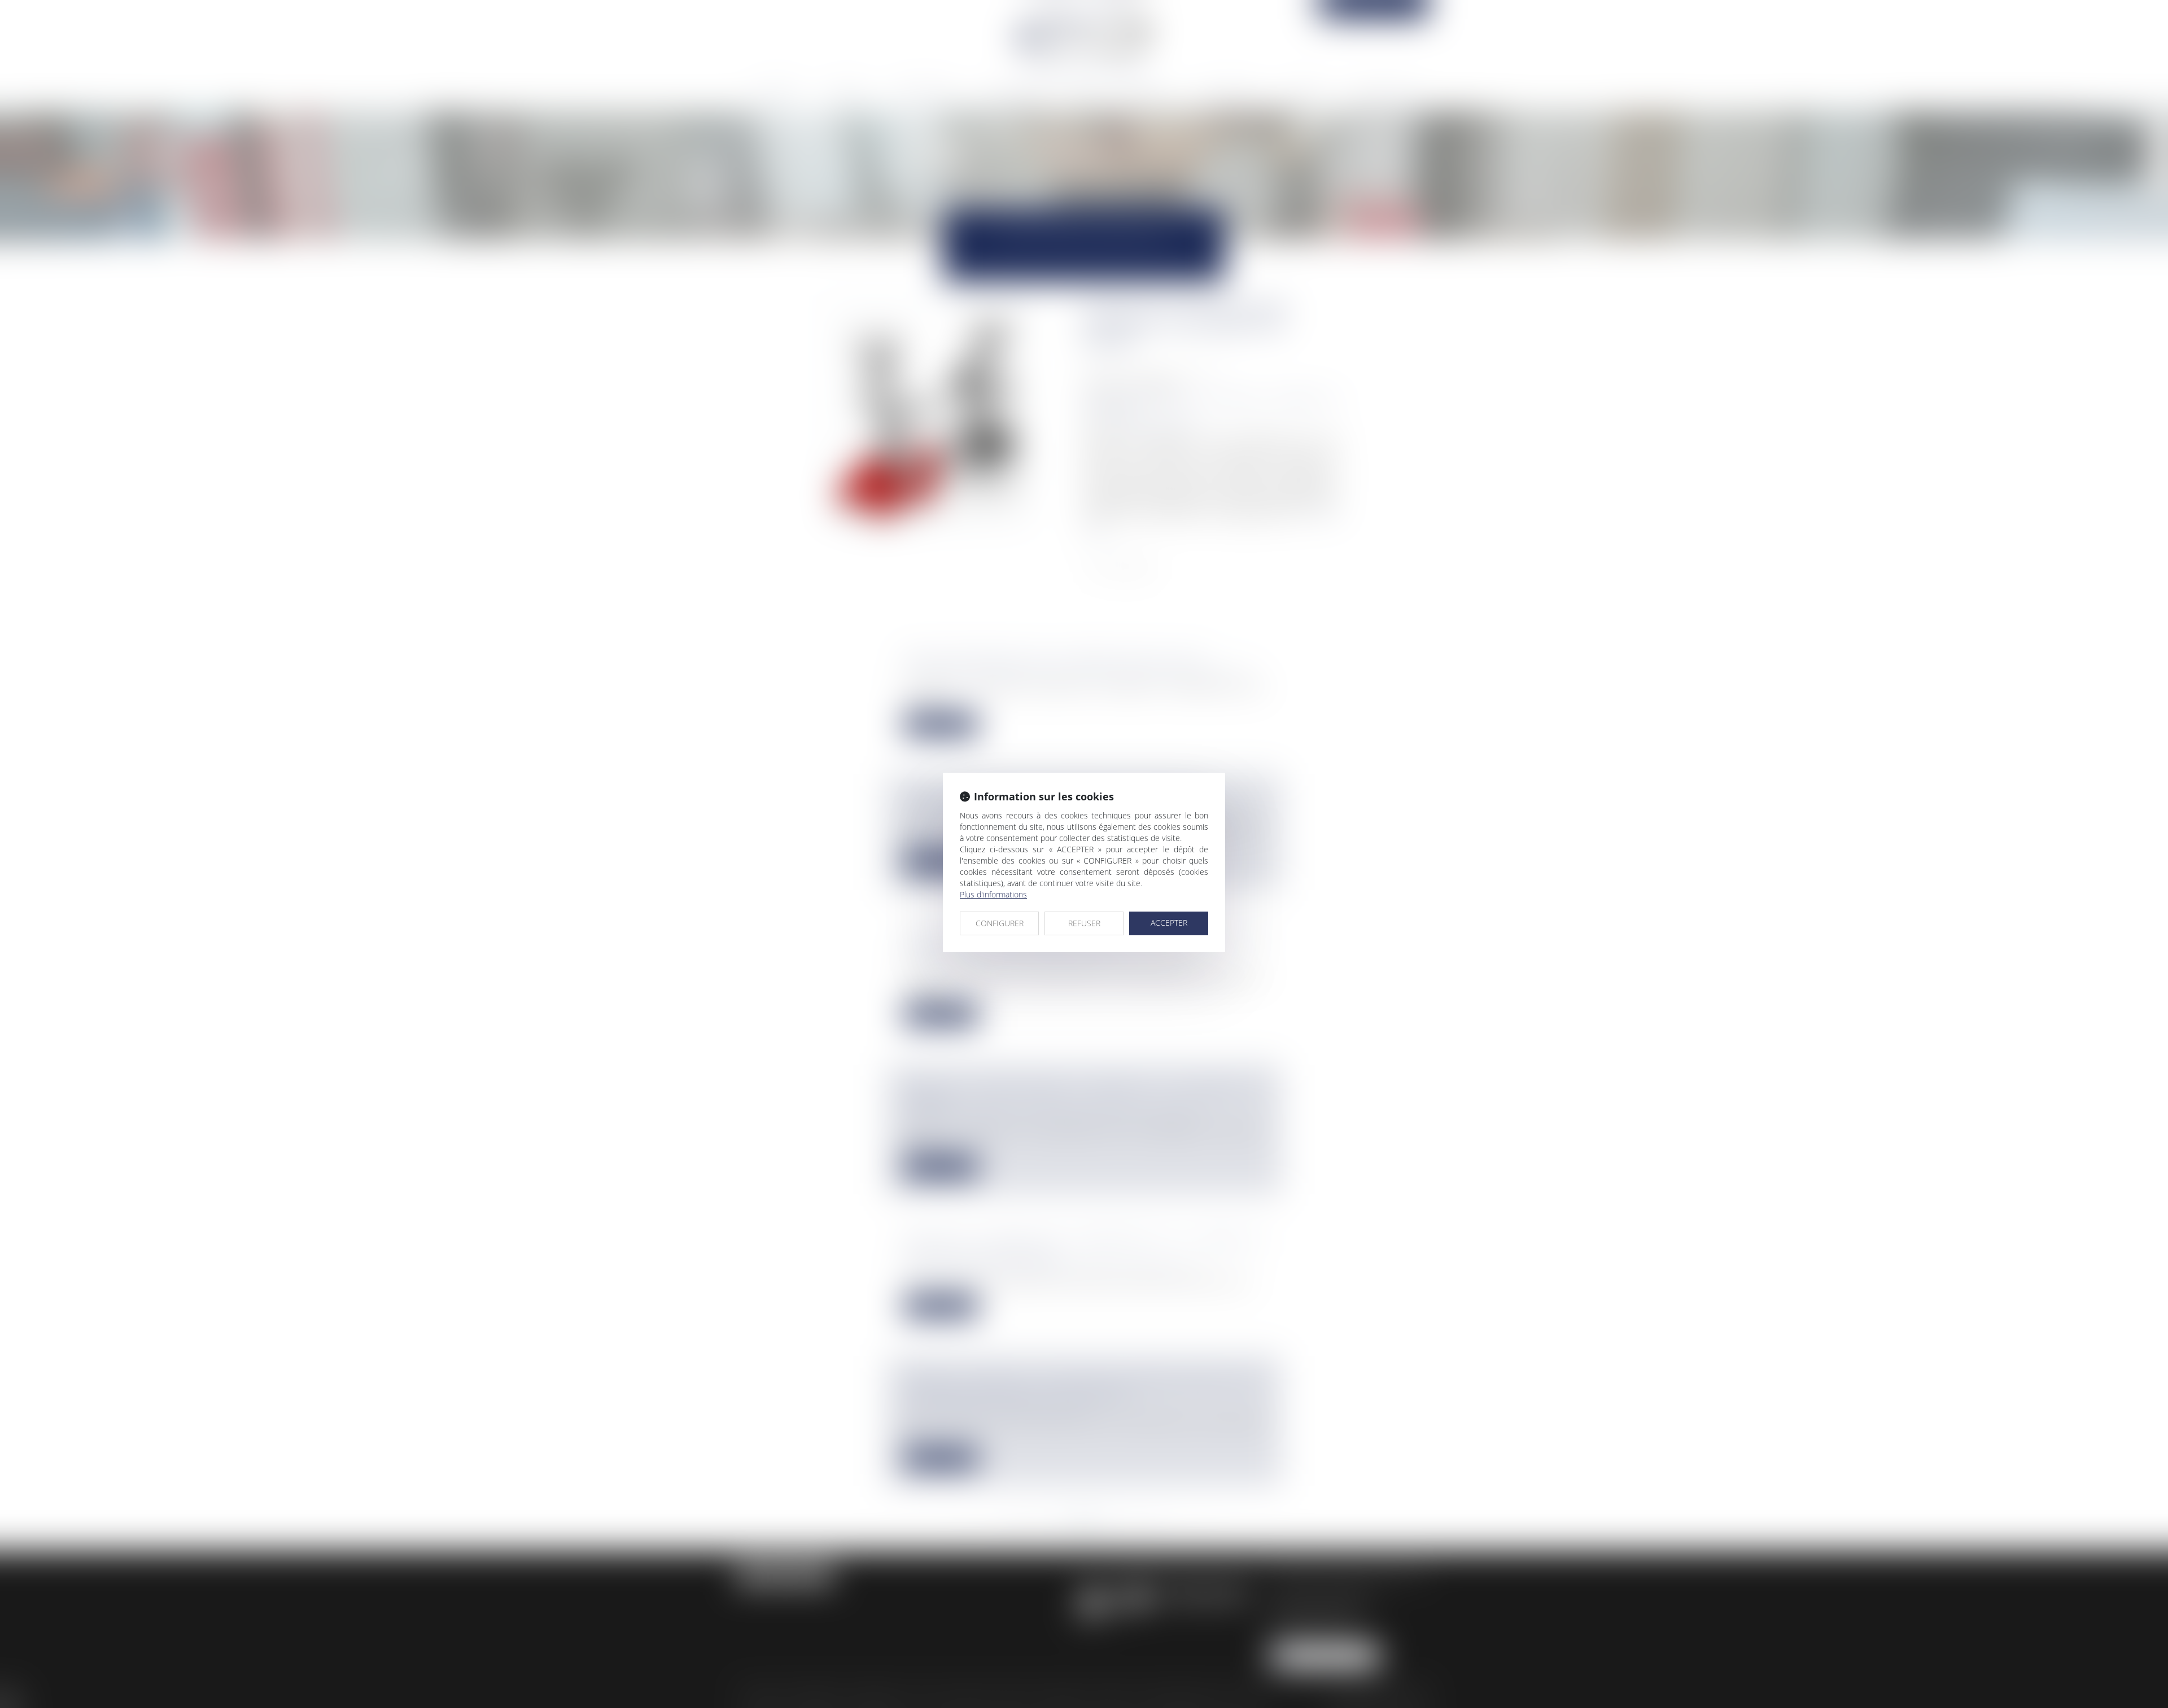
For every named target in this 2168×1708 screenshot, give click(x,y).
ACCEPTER (1169, 923)
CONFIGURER (1000, 923)
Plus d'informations (993, 894)
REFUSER (1084, 923)
